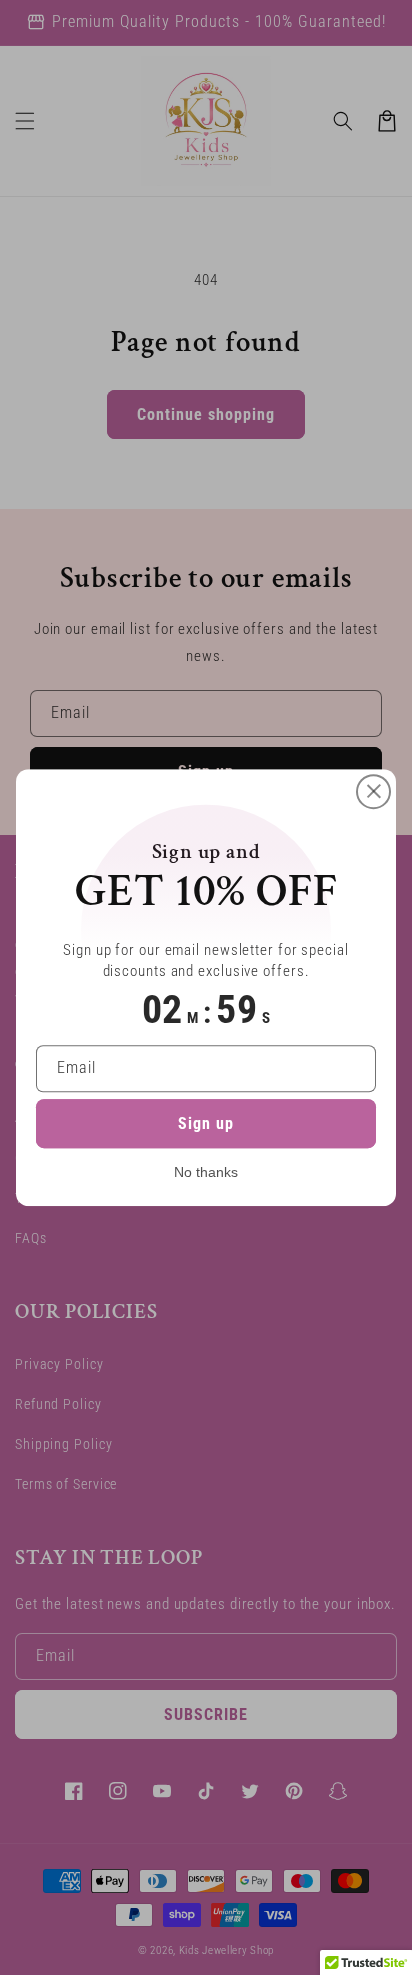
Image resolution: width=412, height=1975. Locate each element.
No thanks (206, 1172)
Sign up (206, 1123)
